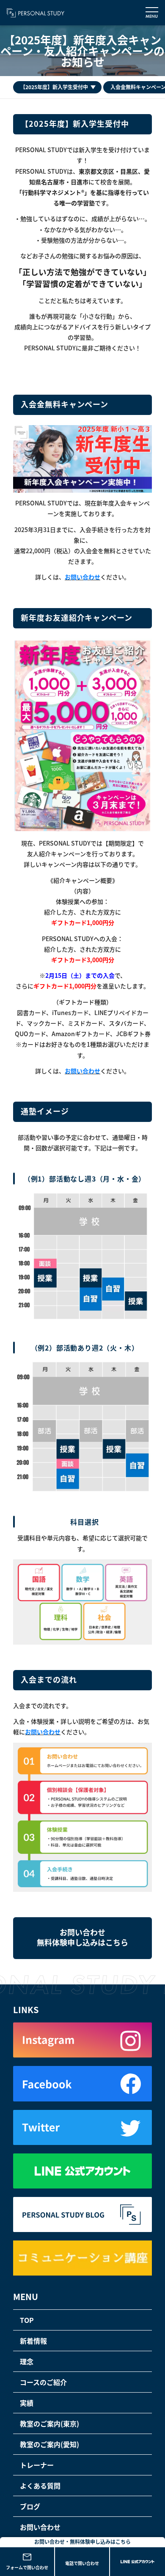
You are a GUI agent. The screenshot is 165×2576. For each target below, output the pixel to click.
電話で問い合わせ (82, 2563)
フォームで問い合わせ (27, 2567)
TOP (27, 2320)
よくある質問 (40, 2486)
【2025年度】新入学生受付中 (54, 87)
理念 (27, 2361)
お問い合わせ (82, 577)
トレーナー (37, 2465)
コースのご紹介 (43, 2382)
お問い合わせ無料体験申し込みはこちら (82, 1937)
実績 (27, 2403)
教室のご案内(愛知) (49, 2444)
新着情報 (33, 2341)
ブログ (30, 2506)
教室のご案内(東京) (49, 2423)
